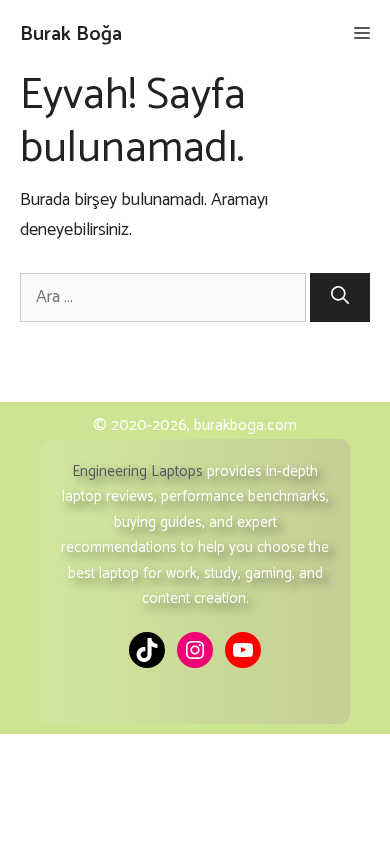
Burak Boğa (71, 34)
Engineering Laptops (137, 471)
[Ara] (340, 297)
